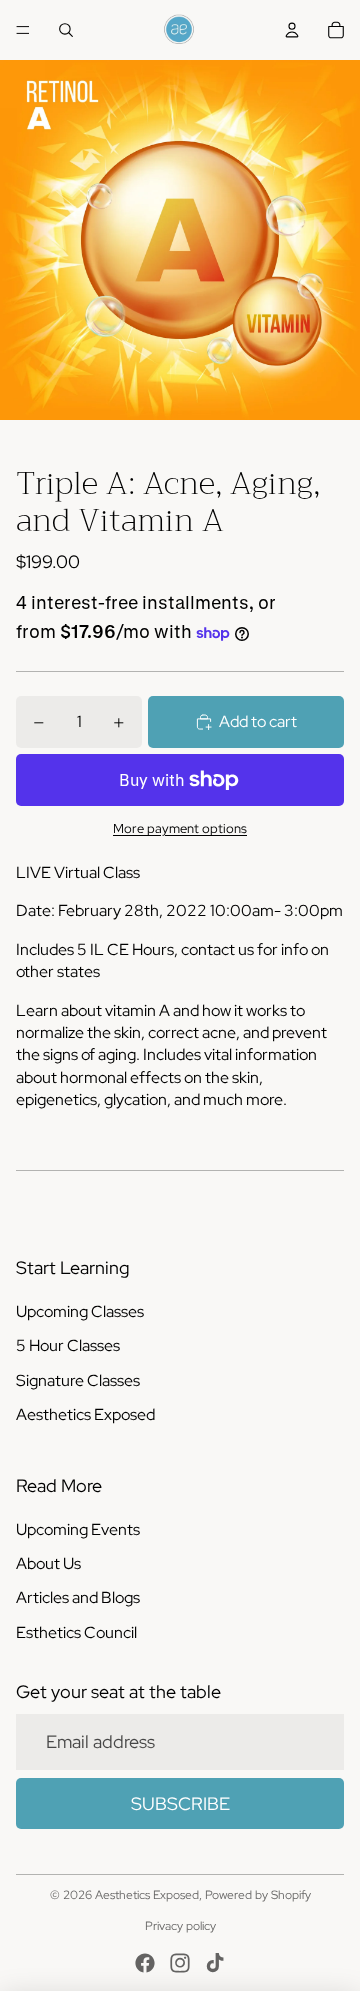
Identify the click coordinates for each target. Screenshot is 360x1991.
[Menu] (23, 30)
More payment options (180, 828)
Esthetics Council (76, 1632)
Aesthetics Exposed (85, 1414)
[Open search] (66, 30)
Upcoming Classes (80, 1311)
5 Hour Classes (68, 1345)
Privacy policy (180, 1926)
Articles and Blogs (78, 1597)
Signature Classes (78, 1380)
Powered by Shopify (258, 1895)
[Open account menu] (292, 30)
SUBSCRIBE (180, 1803)
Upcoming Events (78, 1529)
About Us (48, 1563)
